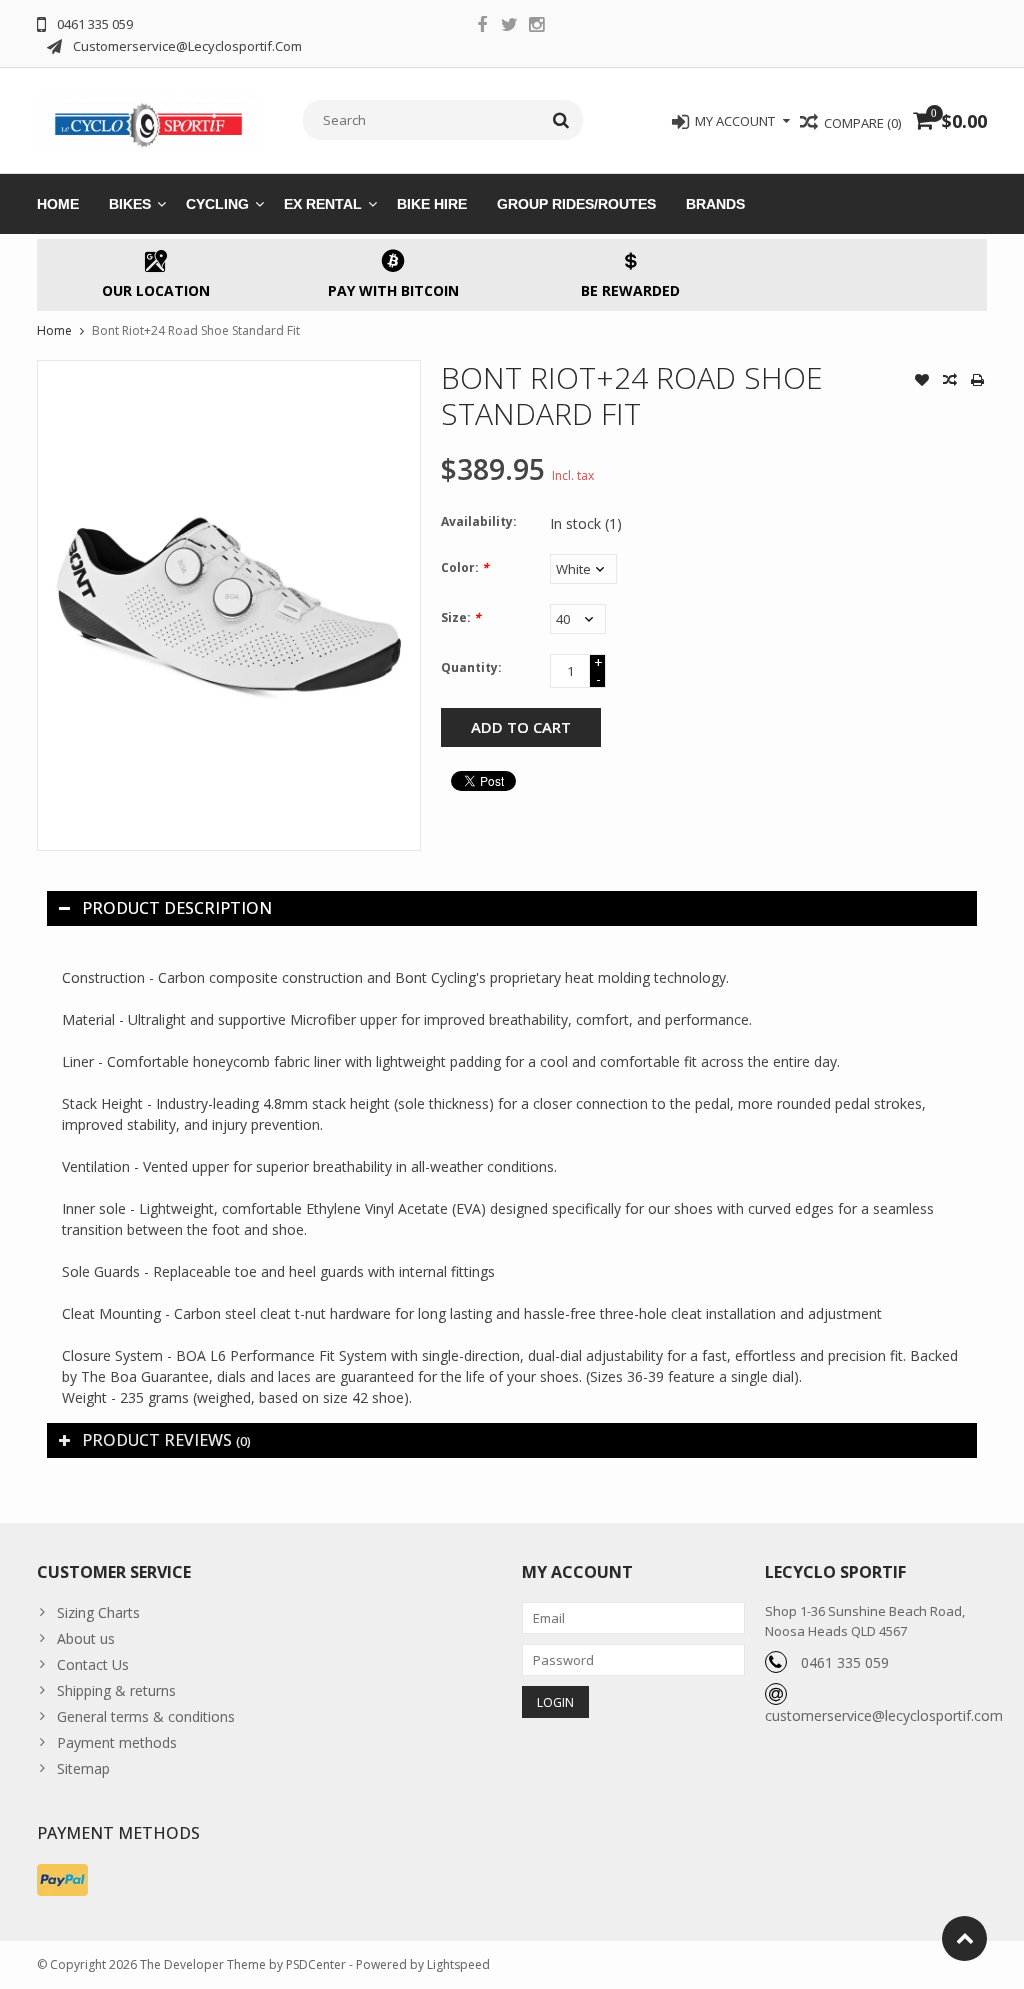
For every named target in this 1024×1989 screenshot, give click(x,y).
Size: (461, 617)
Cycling (217, 204)
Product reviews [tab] (166, 1440)
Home (58, 204)
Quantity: (471, 667)
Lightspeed (458, 1964)
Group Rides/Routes (576, 204)
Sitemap (83, 1768)
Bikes (130, 204)
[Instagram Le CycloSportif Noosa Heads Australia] (536, 27)
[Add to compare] (950, 382)
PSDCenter (316, 1964)
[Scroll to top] (964, 1938)
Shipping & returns (116, 1690)
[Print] (978, 382)
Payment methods (117, 1742)
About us (86, 1638)
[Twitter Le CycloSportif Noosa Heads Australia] (509, 27)
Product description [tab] (177, 908)
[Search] (561, 120)
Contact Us (93, 1664)
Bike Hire (432, 204)
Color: (465, 567)
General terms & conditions (146, 1716)
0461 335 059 (845, 1662)
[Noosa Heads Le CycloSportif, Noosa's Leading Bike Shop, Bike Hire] (148, 118)
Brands (715, 204)
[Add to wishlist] (922, 382)
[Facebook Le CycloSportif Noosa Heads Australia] (482, 27)
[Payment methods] (62, 1880)
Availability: (479, 521)
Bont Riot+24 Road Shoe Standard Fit (196, 330)
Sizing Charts (98, 1612)
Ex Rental (323, 204)
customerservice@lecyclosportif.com (884, 1715)
